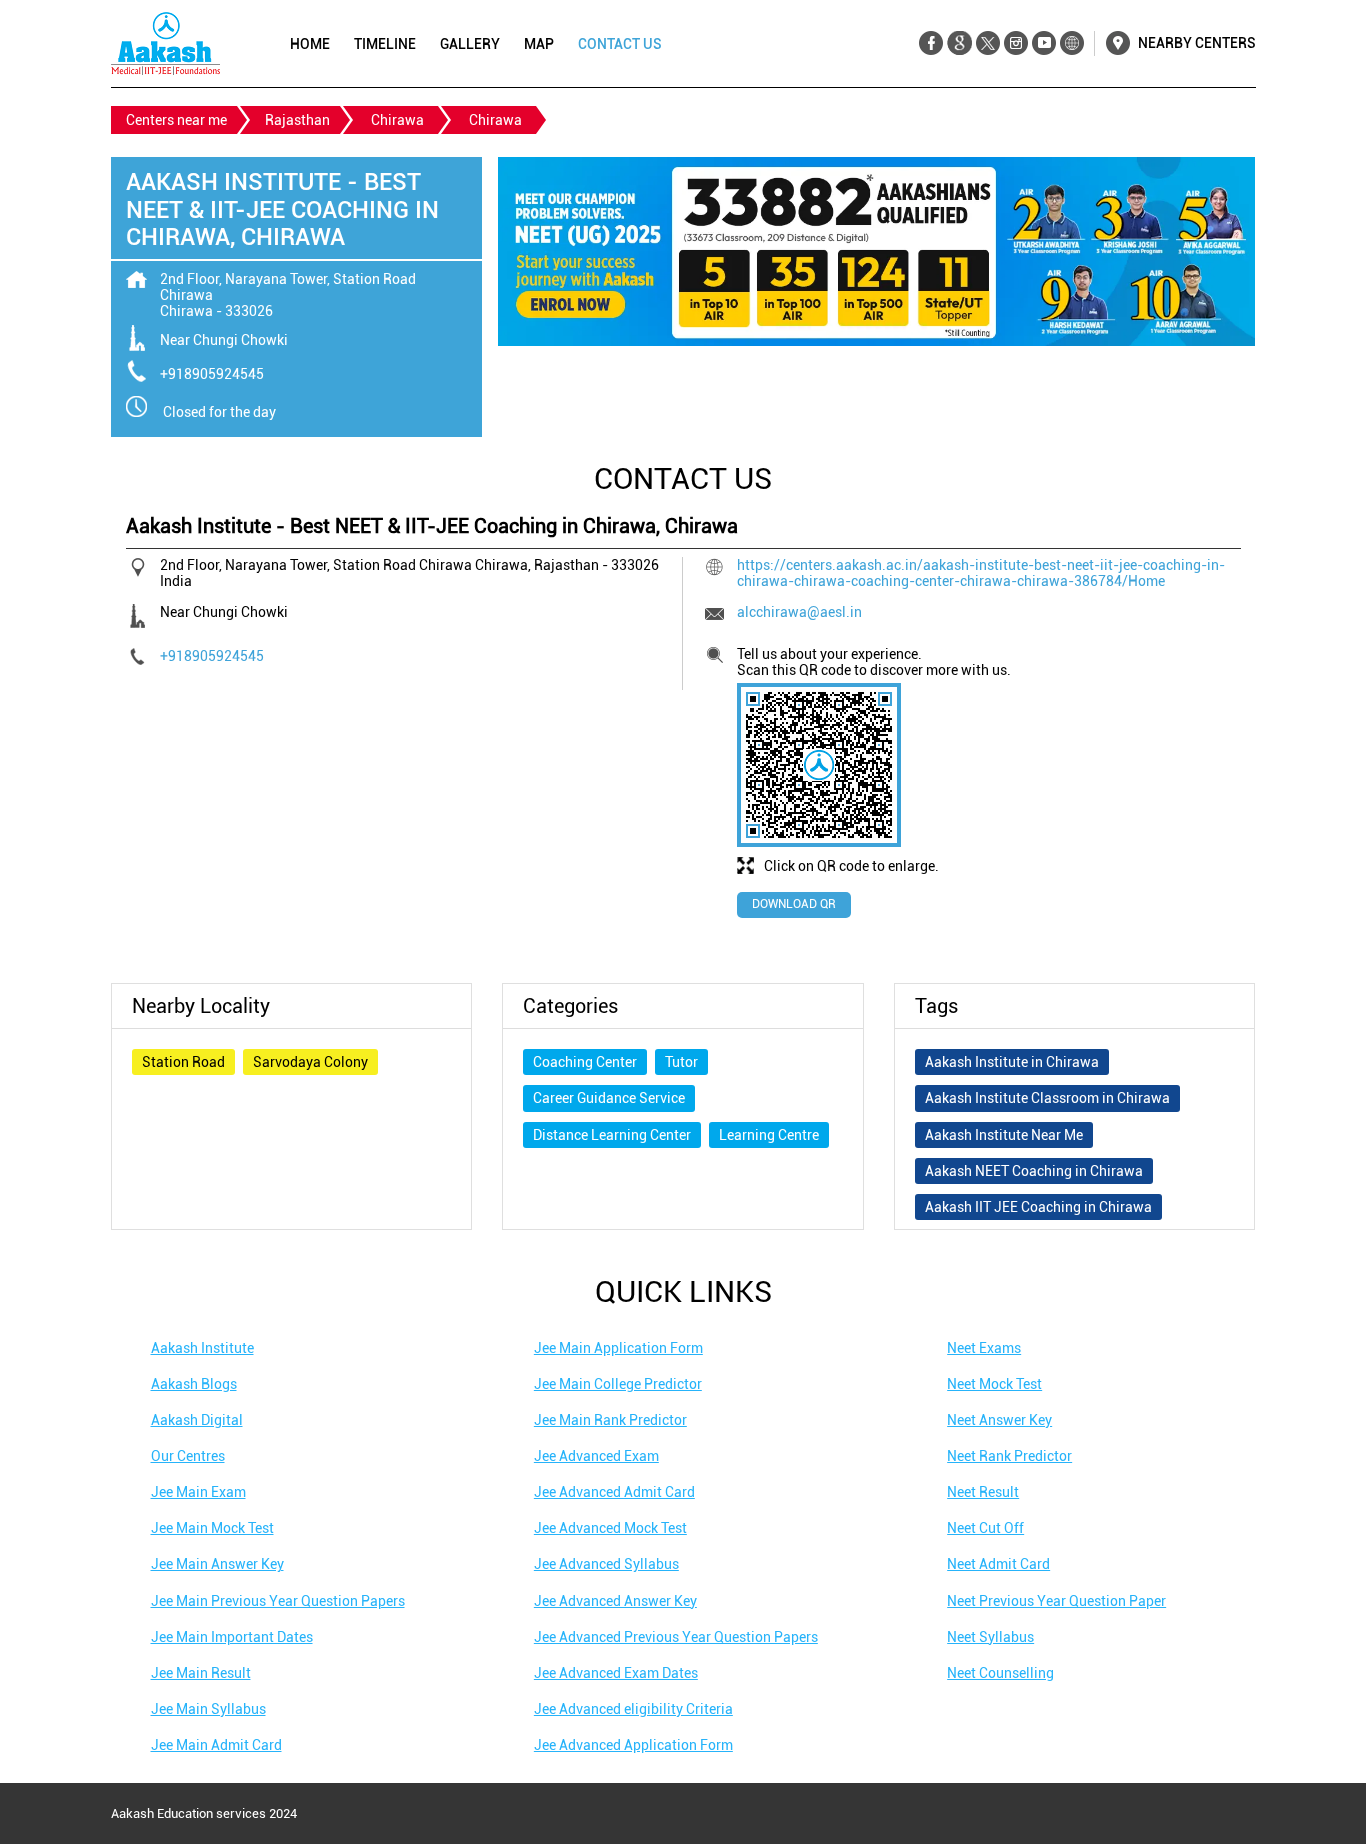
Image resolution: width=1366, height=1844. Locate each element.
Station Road (183, 1062)
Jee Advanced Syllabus (606, 1564)
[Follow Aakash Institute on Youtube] (1043, 43)
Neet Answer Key (999, 1420)
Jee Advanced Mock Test (610, 1528)
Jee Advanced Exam (596, 1456)
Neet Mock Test (994, 1384)
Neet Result (983, 1492)
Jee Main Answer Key (217, 1564)
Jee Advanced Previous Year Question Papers (676, 1637)
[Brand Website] (1071, 43)
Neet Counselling (1000, 1673)
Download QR (794, 904)
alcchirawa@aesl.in (799, 612)
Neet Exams (984, 1348)
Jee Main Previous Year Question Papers (278, 1601)
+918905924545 (212, 374)
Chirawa (397, 120)
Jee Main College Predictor (618, 1384)
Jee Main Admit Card (216, 1745)
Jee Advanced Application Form (633, 1745)
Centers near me (176, 120)
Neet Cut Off (985, 1528)
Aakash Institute (202, 1348)
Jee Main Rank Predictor (610, 1420)
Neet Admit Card (998, 1564)
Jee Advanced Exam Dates (616, 1673)
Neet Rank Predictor (1009, 1456)
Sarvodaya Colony (310, 1062)
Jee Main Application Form (618, 1348)
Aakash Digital (197, 1420)
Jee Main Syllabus (208, 1709)
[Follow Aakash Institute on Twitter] (987, 43)
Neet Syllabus (990, 1637)
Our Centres (188, 1456)
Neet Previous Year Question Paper (1056, 1601)
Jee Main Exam (198, 1492)
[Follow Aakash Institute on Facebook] (931, 43)
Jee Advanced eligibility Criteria (633, 1709)
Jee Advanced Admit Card (614, 1492)
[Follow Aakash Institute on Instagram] (1015, 43)
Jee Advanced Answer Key (615, 1601)
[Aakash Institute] (165, 43)
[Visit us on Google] (959, 43)
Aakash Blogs (194, 1384)
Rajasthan (297, 120)
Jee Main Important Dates (232, 1637)
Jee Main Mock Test (212, 1528)
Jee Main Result (201, 1673)
